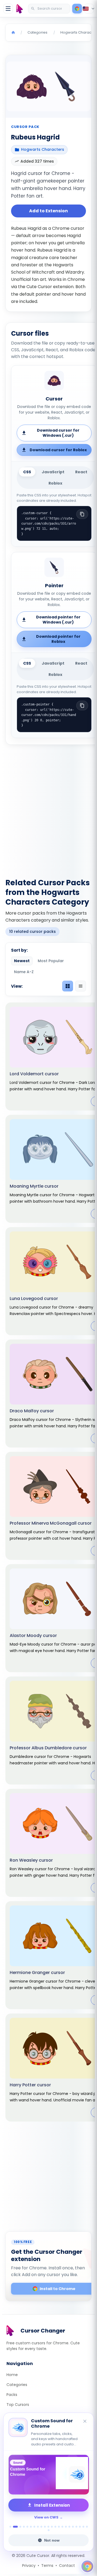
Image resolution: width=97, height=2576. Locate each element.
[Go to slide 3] (20, 2527)
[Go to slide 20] (80, 2527)
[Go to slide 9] (41, 2527)
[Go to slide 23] (49, 2530)
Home (12, 2375)
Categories (17, 2385)
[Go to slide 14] (59, 2527)
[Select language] (89, 9)
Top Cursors (18, 2405)
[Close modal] (84, 1258)
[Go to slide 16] (66, 2527)
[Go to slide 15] (62, 2527)
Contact (67, 2566)
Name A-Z (24, 972)
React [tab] (81, 472)
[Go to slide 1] (10, 2527)
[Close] (85, 2422)
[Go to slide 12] (52, 2527)
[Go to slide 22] (87, 2527)
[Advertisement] (48, 808)
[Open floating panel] (87, 2566)
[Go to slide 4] (24, 2527)
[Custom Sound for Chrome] (48, 2475)
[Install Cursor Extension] (77, 9)
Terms (47, 2566)
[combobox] (50, 9)
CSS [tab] (27, 472)
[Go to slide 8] (38, 2527)
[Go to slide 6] (31, 2527)
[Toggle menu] (8, 9)
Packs (12, 2395)
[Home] (13, 33)
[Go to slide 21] (83, 2527)
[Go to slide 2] (15, 2527)
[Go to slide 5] (27, 2527)
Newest (22, 961)
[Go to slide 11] (48, 2527)
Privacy (29, 2566)
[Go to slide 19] (76, 2527)
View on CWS (46, 2517)
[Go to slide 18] (73, 2527)
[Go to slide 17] (69, 2527)
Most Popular (51, 961)
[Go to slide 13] (55, 2527)
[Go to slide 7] (34, 2527)
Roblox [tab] (55, 483)
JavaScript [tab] (53, 472)
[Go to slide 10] (45, 2527)
